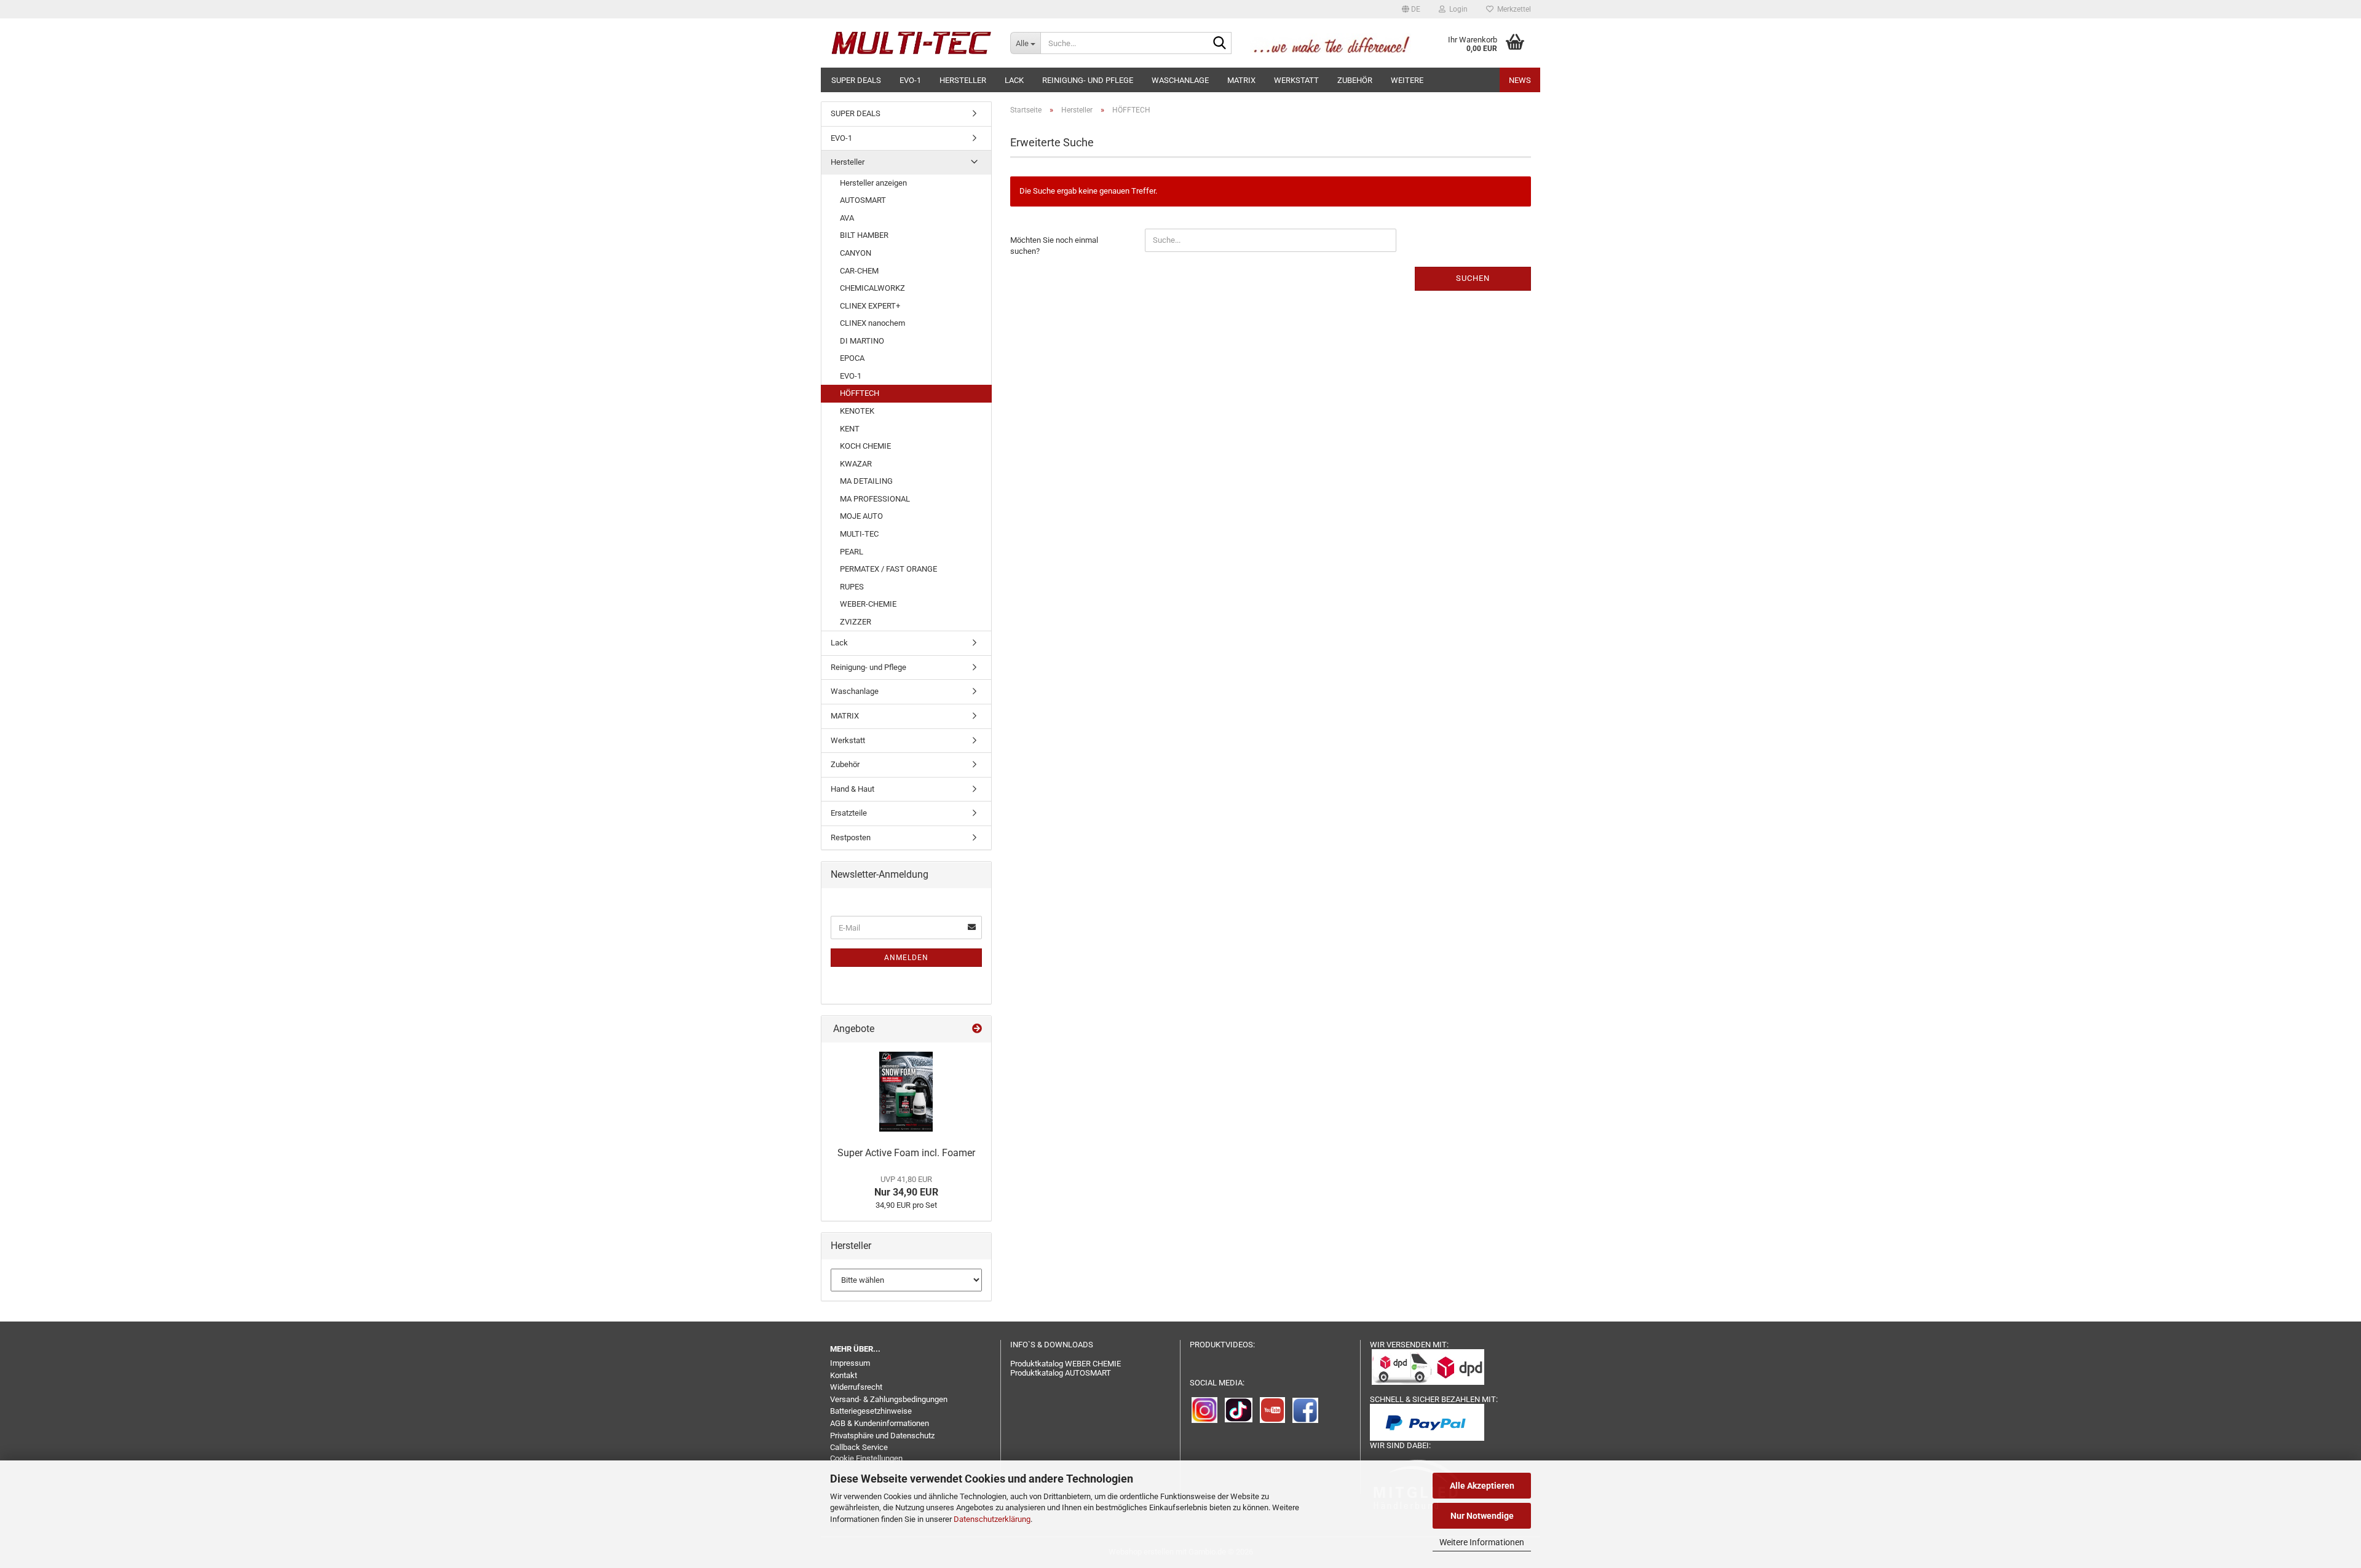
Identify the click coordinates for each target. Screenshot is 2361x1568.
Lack (1014, 80)
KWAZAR (856, 464)
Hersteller (963, 80)
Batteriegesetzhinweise (871, 1411)
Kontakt (844, 1375)
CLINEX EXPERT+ (870, 306)
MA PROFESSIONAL (875, 499)
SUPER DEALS (856, 80)
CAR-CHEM (859, 271)
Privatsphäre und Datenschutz (882, 1436)
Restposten (851, 837)
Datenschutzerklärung (992, 1519)
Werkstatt (1296, 80)
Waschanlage (1180, 80)
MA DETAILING (866, 481)
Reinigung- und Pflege (1088, 80)
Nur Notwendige (1482, 1516)
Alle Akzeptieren (1482, 1486)
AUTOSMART (863, 200)
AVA (847, 218)
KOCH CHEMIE (865, 446)
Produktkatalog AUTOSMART (1061, 1373)
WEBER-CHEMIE (868, 604)
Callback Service (859, 1447)
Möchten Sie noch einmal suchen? (1054, 246)
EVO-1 (910, 80)
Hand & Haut (852, 789)
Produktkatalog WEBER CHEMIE (1066, 1364)
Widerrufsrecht (856, 1387)
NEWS (1520, 80)
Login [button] (1457, 9)
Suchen (1473, 278)
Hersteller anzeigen (873, 183)
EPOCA (852, 358)
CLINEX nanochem (872, 323)
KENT (850, 429)
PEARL (852, 552)
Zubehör (1355, 80)
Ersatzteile (849, 813)
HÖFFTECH (860, 393)
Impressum (850, 1363)
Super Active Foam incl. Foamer (906, 1153)
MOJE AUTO (861, 516)
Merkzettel (1512, 9)
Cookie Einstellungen (866, 1458)
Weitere (1407, 80)
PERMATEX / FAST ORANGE (888, 569)
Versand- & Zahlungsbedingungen (889, 1399)
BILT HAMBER (864, 235)
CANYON (856, 253)
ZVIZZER (856, 622)
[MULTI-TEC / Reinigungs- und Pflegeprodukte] (911, 43)
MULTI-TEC (859, 534)
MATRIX (1241, 80)
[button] (1411, 9)
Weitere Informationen (1482, 1542)
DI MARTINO (862, 341)
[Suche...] (1220, 44)
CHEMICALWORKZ (872, 288)
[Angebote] (977, 1029)
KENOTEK (857, 411)
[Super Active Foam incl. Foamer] (906, 1092)
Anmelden (906, 958)
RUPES (852, 587)
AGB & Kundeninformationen (880, 1423)
